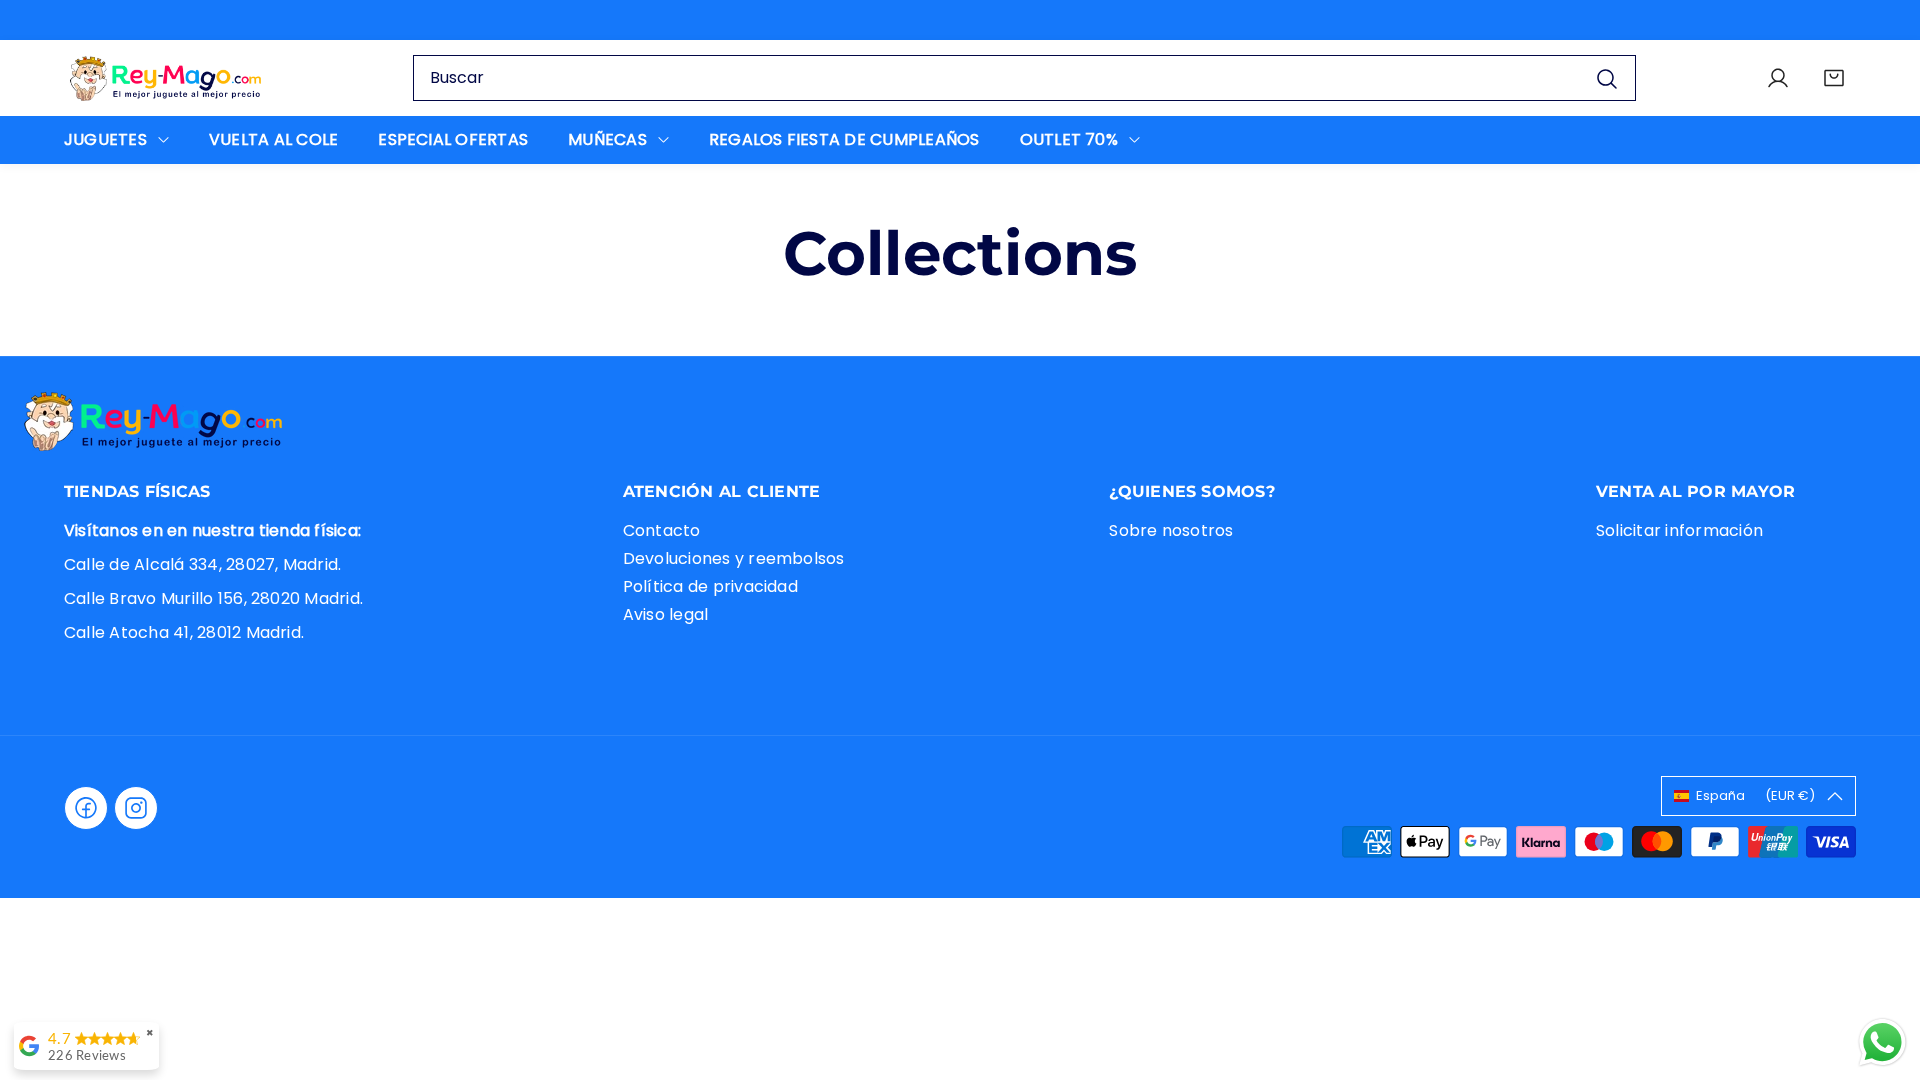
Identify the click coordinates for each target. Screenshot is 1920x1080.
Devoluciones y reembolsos (734, 558)
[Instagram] (136, 808)
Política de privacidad (710, 586)
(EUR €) (1755, 795)
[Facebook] (86, 808)
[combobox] (1024, 78)
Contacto (662, 530)
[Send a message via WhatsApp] (1882, 1042)
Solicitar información (1679, 530)
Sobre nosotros (1171, 530)
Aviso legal (666, 614)
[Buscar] (1607, 77)
